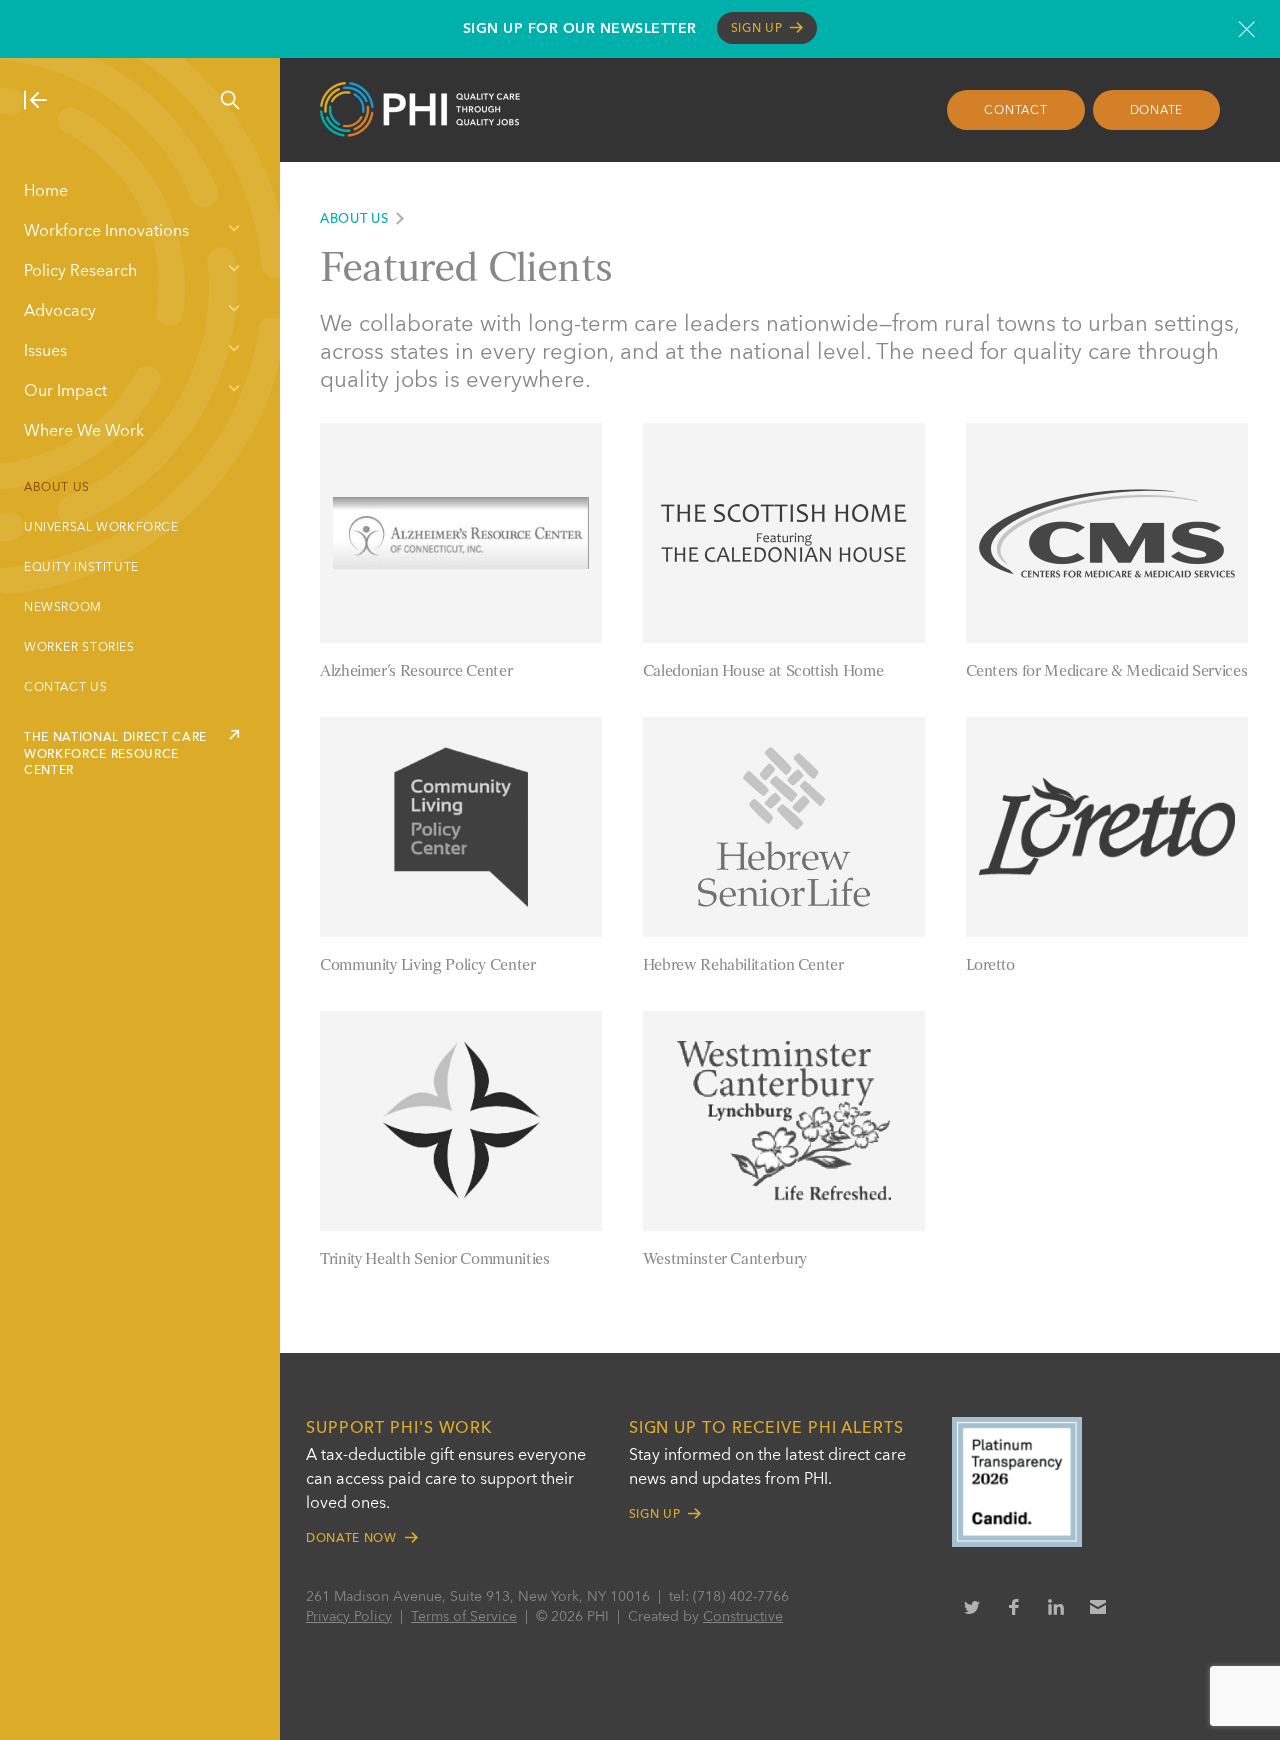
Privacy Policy (349, 1617)
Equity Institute (81, 568)
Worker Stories (79, 648)
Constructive (743, 1617)
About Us (57, 488)
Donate (1157, 111)
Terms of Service (464, 1617)
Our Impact (65, 392)
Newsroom (63, 608)
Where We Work (84, 432)
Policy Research (80, 272)
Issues (45, 352)
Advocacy (60, 312)
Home (46, 192)
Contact (1015, 111)
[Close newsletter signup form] (1246, 29)
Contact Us (65, 688)
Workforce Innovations (106, 232)
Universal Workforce (101, 528)
